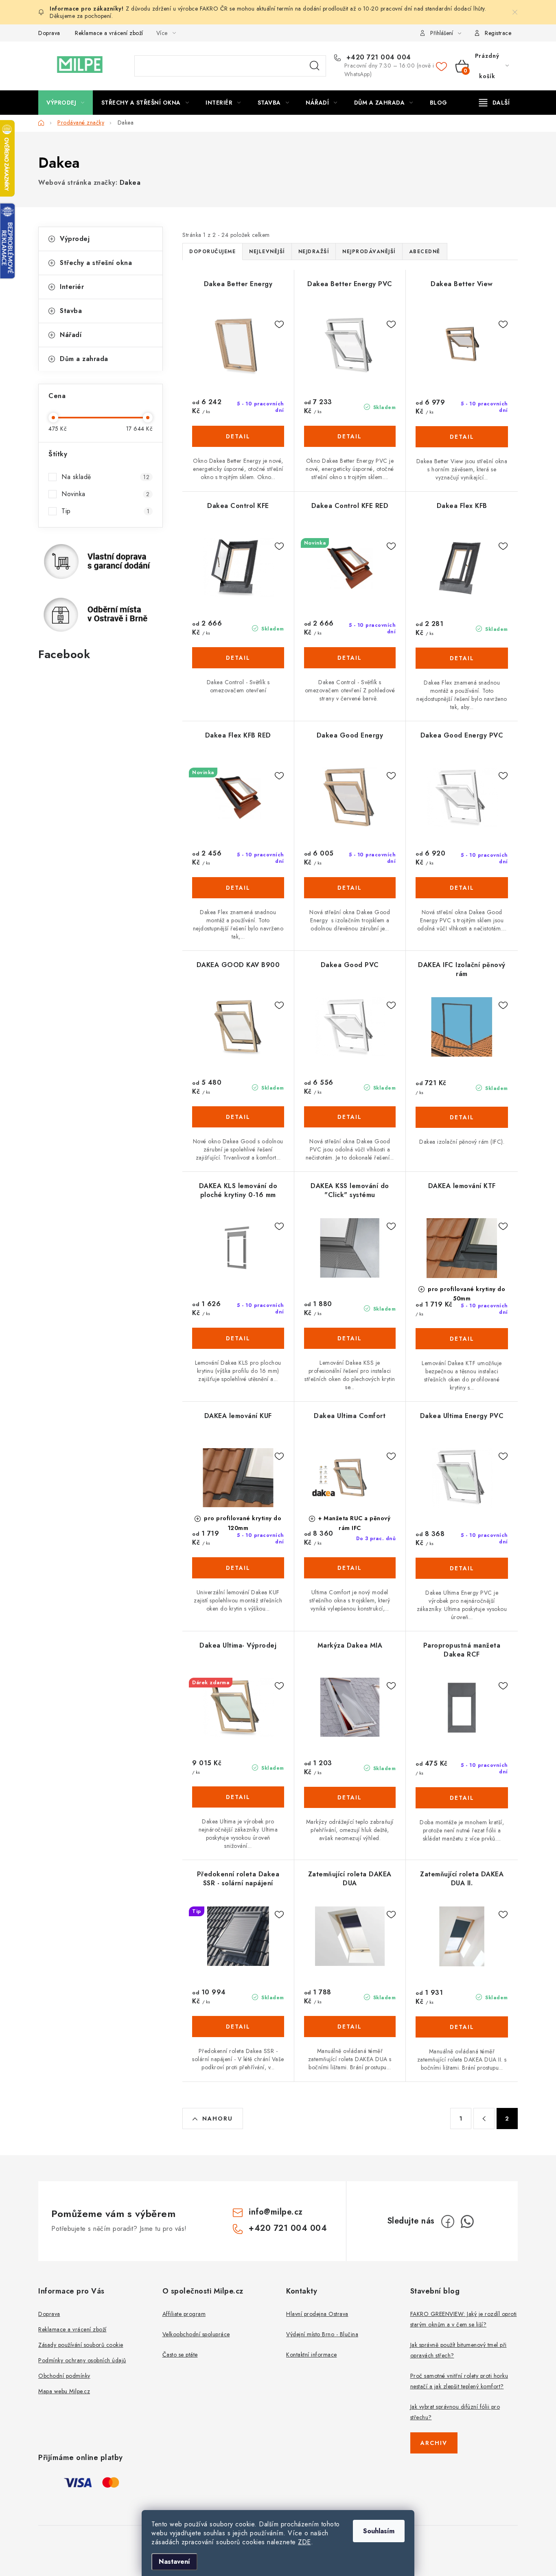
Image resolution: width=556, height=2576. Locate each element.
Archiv (434, 2443)
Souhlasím (379, 2531)
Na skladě (105, 477)
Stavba (71, 311)
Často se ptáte (180, 2355)
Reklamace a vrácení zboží (109, 33)
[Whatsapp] (467, 2221)
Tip (105, 511)
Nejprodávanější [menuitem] (369, 252)
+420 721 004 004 (378, 57)
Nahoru (218, 2119)
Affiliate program (184, 2314)
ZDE (304, 2542)
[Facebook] (448, 2221)
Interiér (72, 287)
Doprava (49, 33)
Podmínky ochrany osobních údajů (82, 2360)
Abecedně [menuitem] (425, 252)
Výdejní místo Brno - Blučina (322, 2334)
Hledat (315, 66)
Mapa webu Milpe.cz (64, 2391)
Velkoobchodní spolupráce (196, 2334)
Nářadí (71, 335)
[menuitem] (66, 103)
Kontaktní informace (312, 2355)
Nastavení (174, 2562)
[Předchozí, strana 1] (484, 2119)
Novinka (105, 494)
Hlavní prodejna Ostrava (317, 2314)
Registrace (498, 33)
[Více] (494, 103)
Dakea (130, 183)
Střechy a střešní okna (96, 263)
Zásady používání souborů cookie (81, 2345)
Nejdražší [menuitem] (314, 252)
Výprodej (75, 239)
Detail (238, 436)
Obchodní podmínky (64, 2376)
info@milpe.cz (276, 2212)
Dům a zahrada (84, 359)
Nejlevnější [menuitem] (267, 252)
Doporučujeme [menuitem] (212, 252)
